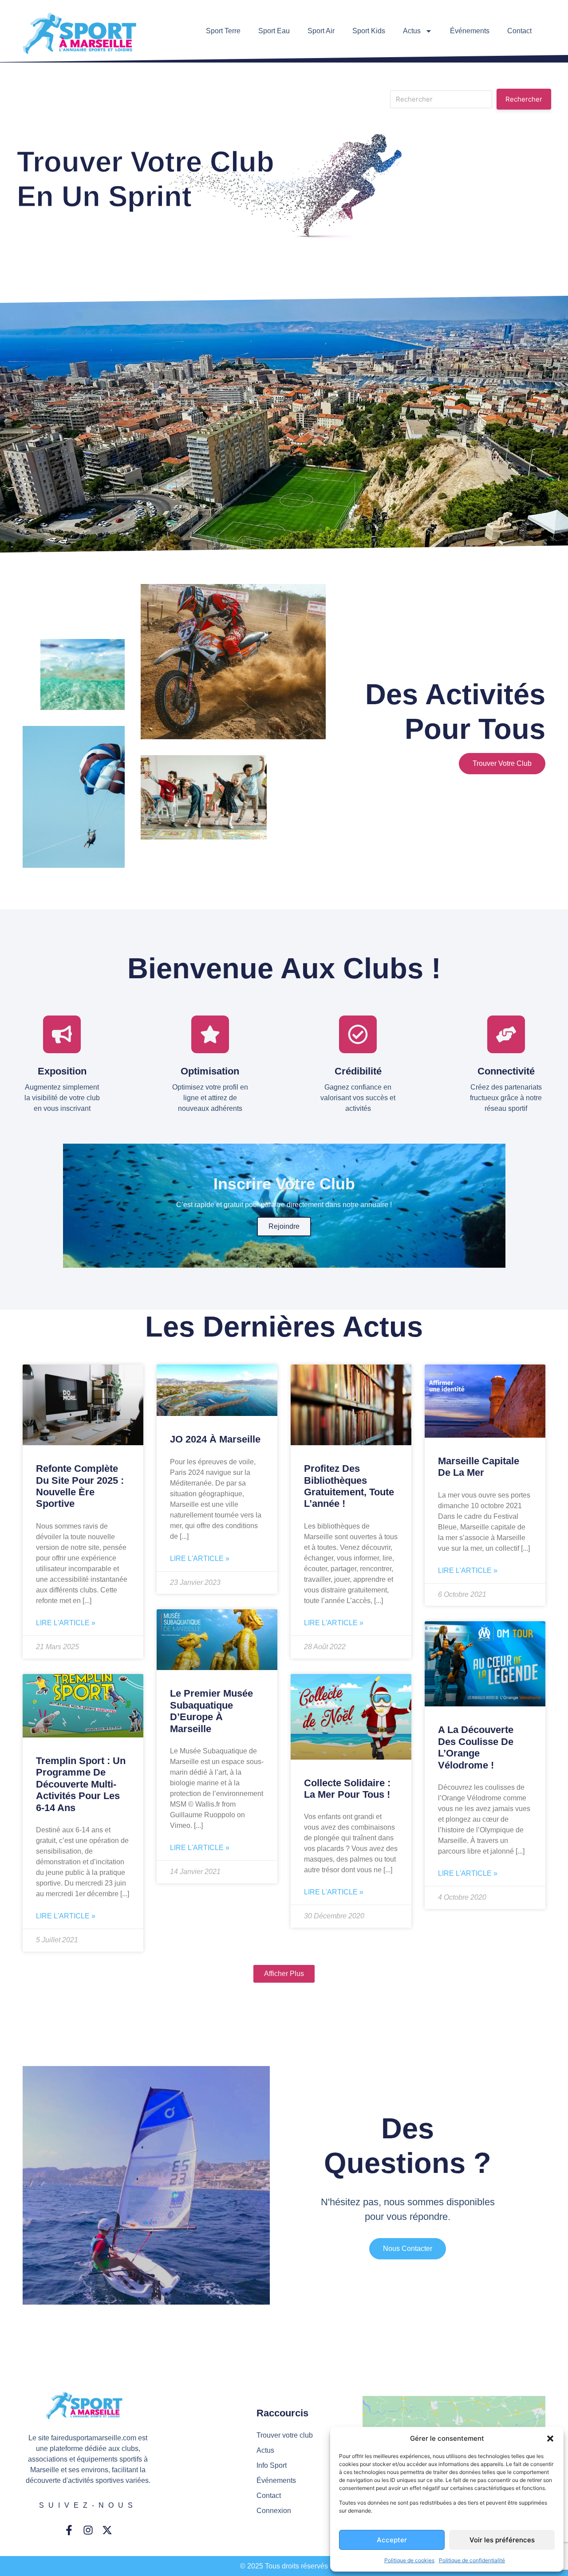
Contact (519, 31)
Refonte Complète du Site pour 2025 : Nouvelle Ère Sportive (80, 1486)
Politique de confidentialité (472, 2560)
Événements (470, 31)
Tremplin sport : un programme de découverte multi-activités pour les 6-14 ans (81, 1784)
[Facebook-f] (69, 2530)
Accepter (392, 2540)
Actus (412, 31)
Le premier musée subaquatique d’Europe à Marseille (211, 1711)
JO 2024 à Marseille (215, 1439)
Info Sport (272, 2465)
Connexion (274, 2511)
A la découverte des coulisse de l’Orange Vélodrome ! (476, 1747)
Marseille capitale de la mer (479, 1467)
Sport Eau (274, 31)
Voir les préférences (502, 2540)
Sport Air (321, 31)
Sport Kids (369, 31)
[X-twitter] (107, 2530)
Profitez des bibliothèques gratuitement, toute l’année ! (349, 1486)
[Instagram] (88, 2530)
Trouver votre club (502, 763)
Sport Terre (223, 31)
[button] (550, 2439)
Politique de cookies (409, 2560)
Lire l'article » (66, 1623)
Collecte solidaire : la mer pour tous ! (347, 1789)
